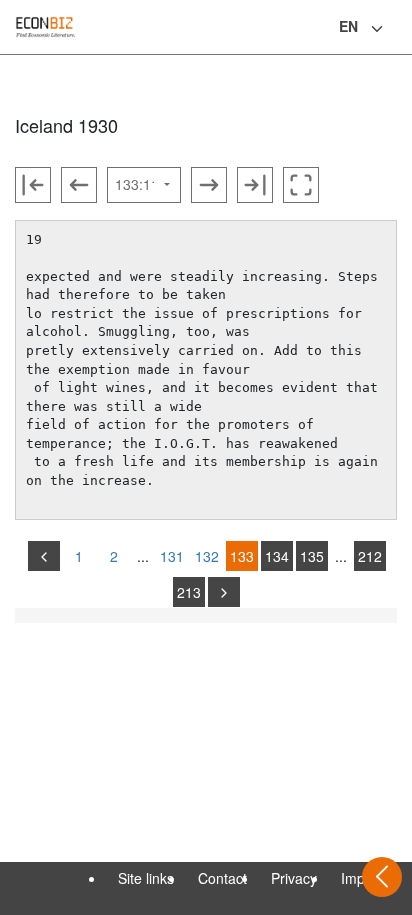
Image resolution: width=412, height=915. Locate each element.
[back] (44, 556)
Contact (222, 878)
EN (348, 26)
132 (207, 556)
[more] (224, 592)
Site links (146, 878)
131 (172, 556)
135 (312, 556)
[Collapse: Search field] (395, 29)
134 (277, 556)
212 (370, 556)
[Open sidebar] (382, 877)
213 (189, 592)
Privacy (294, 878)
